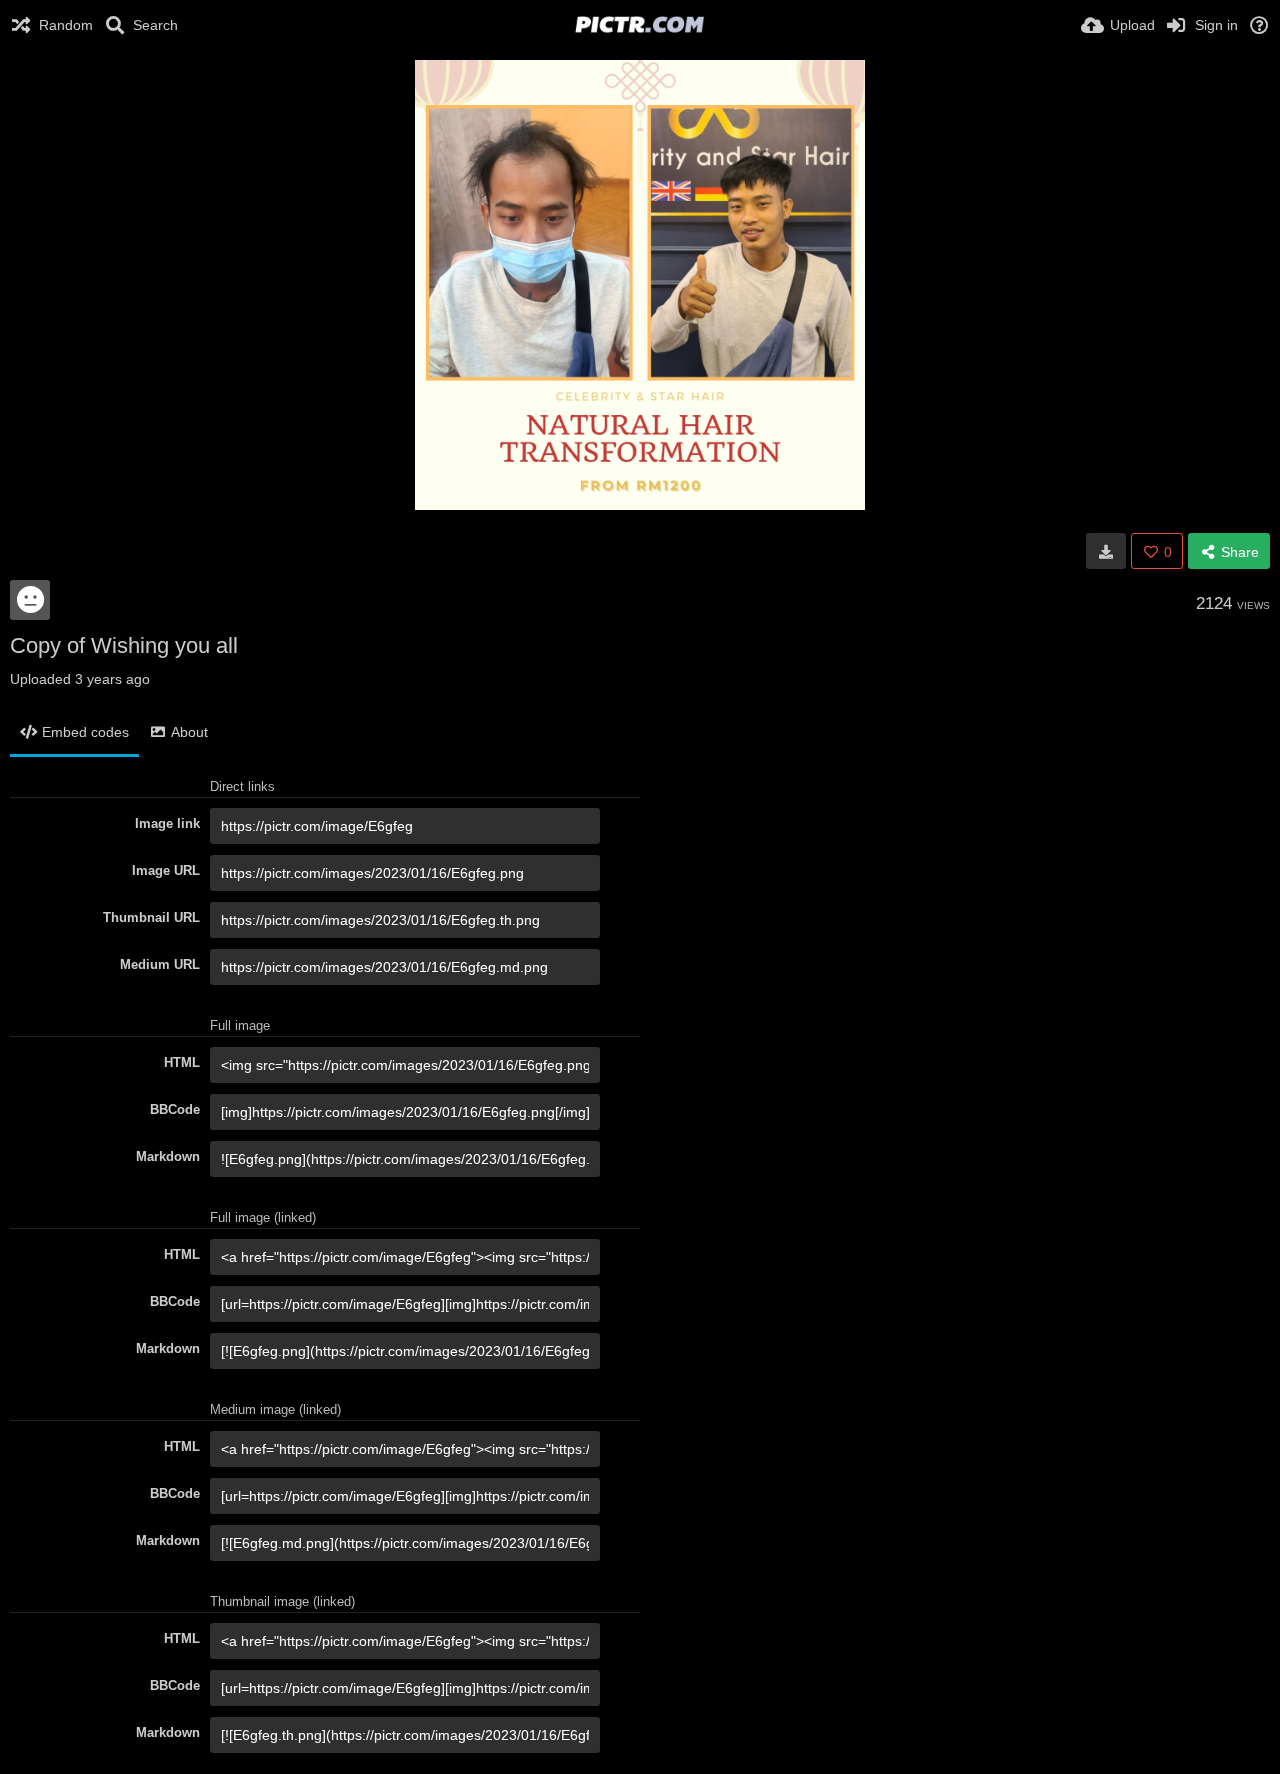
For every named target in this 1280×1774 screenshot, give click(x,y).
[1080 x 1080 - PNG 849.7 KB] (1106, 551)
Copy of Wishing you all (124, 645)
